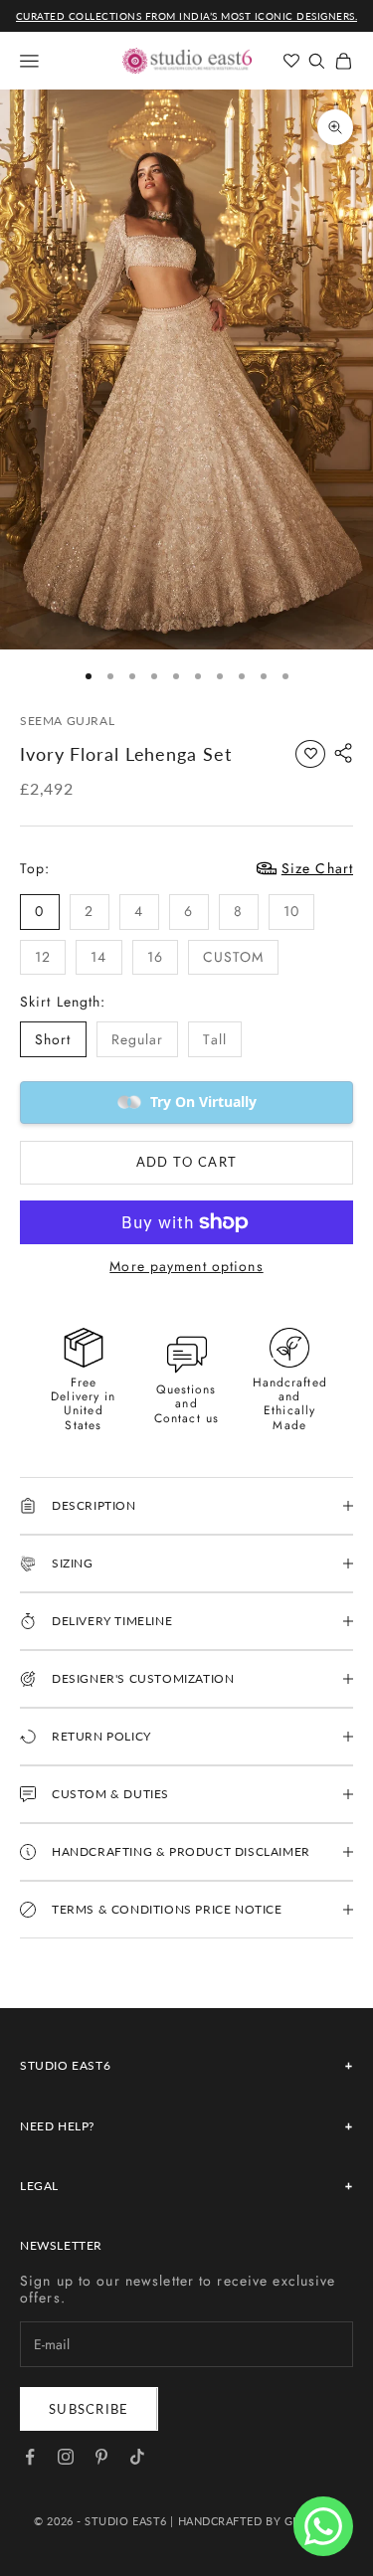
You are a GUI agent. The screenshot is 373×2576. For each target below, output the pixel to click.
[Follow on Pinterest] (101, 2457)
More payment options (186, 1267)
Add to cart (186, 1162)
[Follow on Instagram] (66, 2457)
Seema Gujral (67, 721)
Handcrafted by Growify (259, 2521)
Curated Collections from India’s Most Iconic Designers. (187, 16)
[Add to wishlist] (310, 754)
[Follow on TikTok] (137, 2457)
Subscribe (89, 2409)
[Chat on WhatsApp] (323, 2526)
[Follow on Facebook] (30, 2457)
